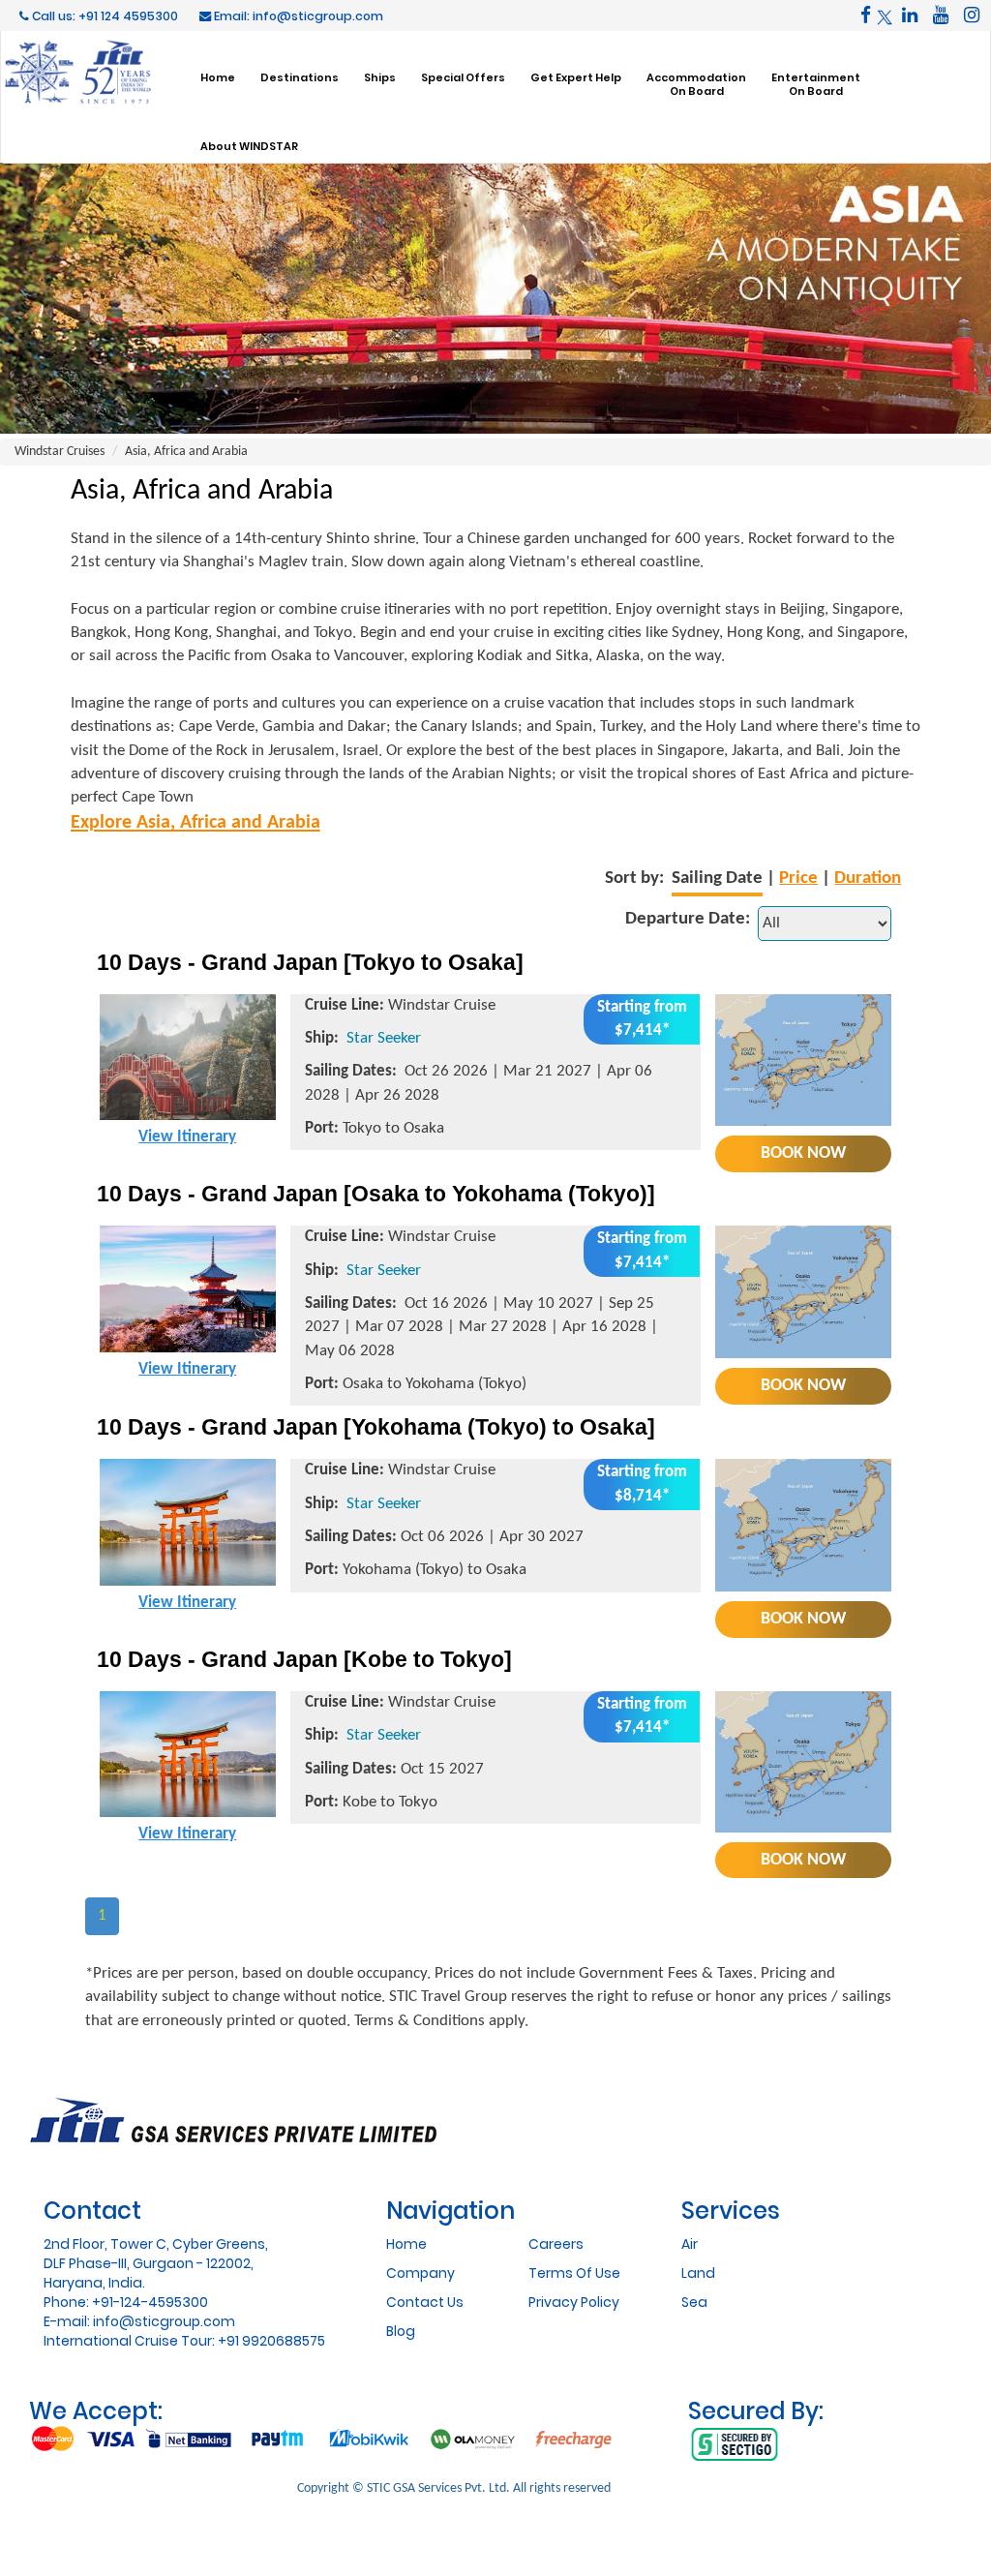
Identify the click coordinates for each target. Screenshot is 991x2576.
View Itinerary (187, 1137)
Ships (380, 77)
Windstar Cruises (60, 452)
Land (698, 2273)
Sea (694, 2302)
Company (420, 2273)
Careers (556, 2244)
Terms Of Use (574, 2273)
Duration (868, 879)
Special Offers (463, 77)
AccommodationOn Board (696, 84)
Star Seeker (384, 1038)
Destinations (300, 77)
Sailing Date (717, 879)
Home (218, 77)
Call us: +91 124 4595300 (104, 16)
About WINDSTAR (249, 146)
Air (690, 2244)
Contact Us (425, 2302)
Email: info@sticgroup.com (297, 16)
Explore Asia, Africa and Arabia (195, 823)
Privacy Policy (574, 2302)
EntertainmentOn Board (816, 84)
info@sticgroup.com (164, 2321)
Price (798, 879)
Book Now (803, 1153)
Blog (401, 2331)
